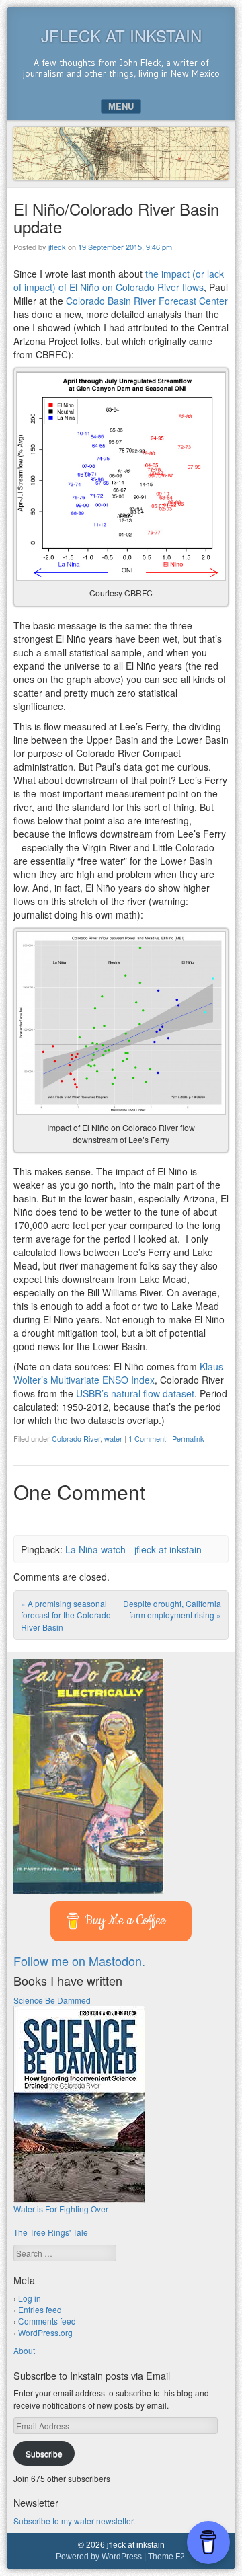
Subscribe (44, 2453)
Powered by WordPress (99, 2557)
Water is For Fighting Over (61, 2209)
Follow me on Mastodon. (79, 1961)
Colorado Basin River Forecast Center (147, 301)
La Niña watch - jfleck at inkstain (133, 1549)
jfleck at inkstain (121, 35)
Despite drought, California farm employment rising (172, 1609)
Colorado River (76, 1438)
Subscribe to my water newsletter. (74, 2521)
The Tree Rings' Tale (51, 2232)
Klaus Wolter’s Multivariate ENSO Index (118, 1373)
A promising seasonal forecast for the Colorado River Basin (66, 1615)
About (24, 2350)
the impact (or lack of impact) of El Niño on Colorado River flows (119, 280)
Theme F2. (167, 2557)
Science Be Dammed (52, 2000)
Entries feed (40, 2309)
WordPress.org (45, 2332)
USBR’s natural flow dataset (135, 1393)
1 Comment (147, 1438)
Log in (30, 2298)
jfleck (57, 247)
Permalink (188, 1438)
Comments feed (47, 2321)
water (113, 1438)
